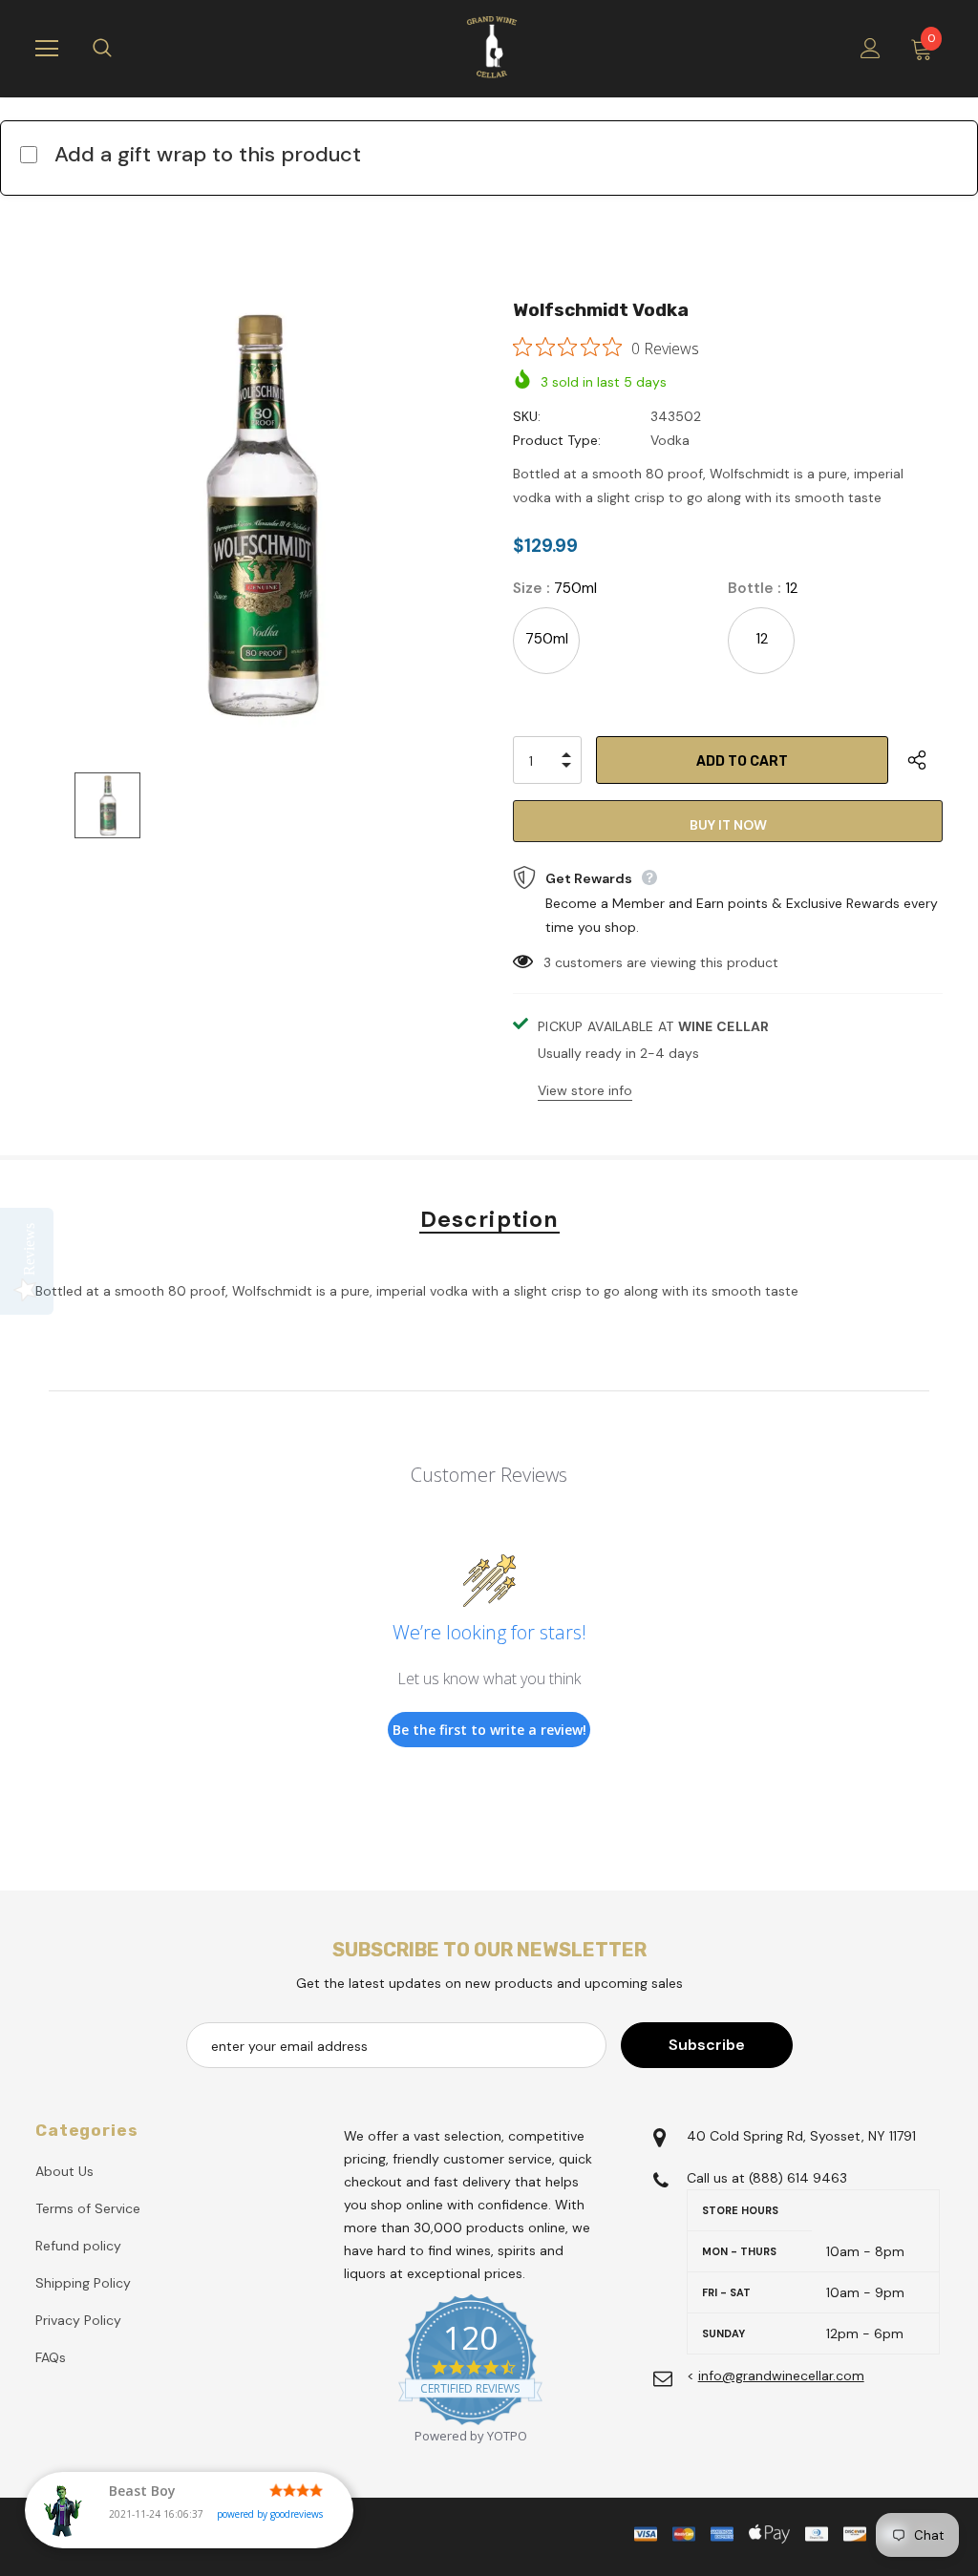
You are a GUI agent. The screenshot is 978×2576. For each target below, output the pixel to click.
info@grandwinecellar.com (781, 2375)
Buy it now (728, 825)
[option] (262, 516)
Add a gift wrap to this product (208, 154)
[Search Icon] (121, 49)
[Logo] (492, 48)
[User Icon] (871, 48)
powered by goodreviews (270, 2514)
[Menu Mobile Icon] (47, 49)
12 (762, 639)
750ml (547, 639)
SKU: (527, 416)
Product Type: (557, 440)
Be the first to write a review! (489, 1730)
